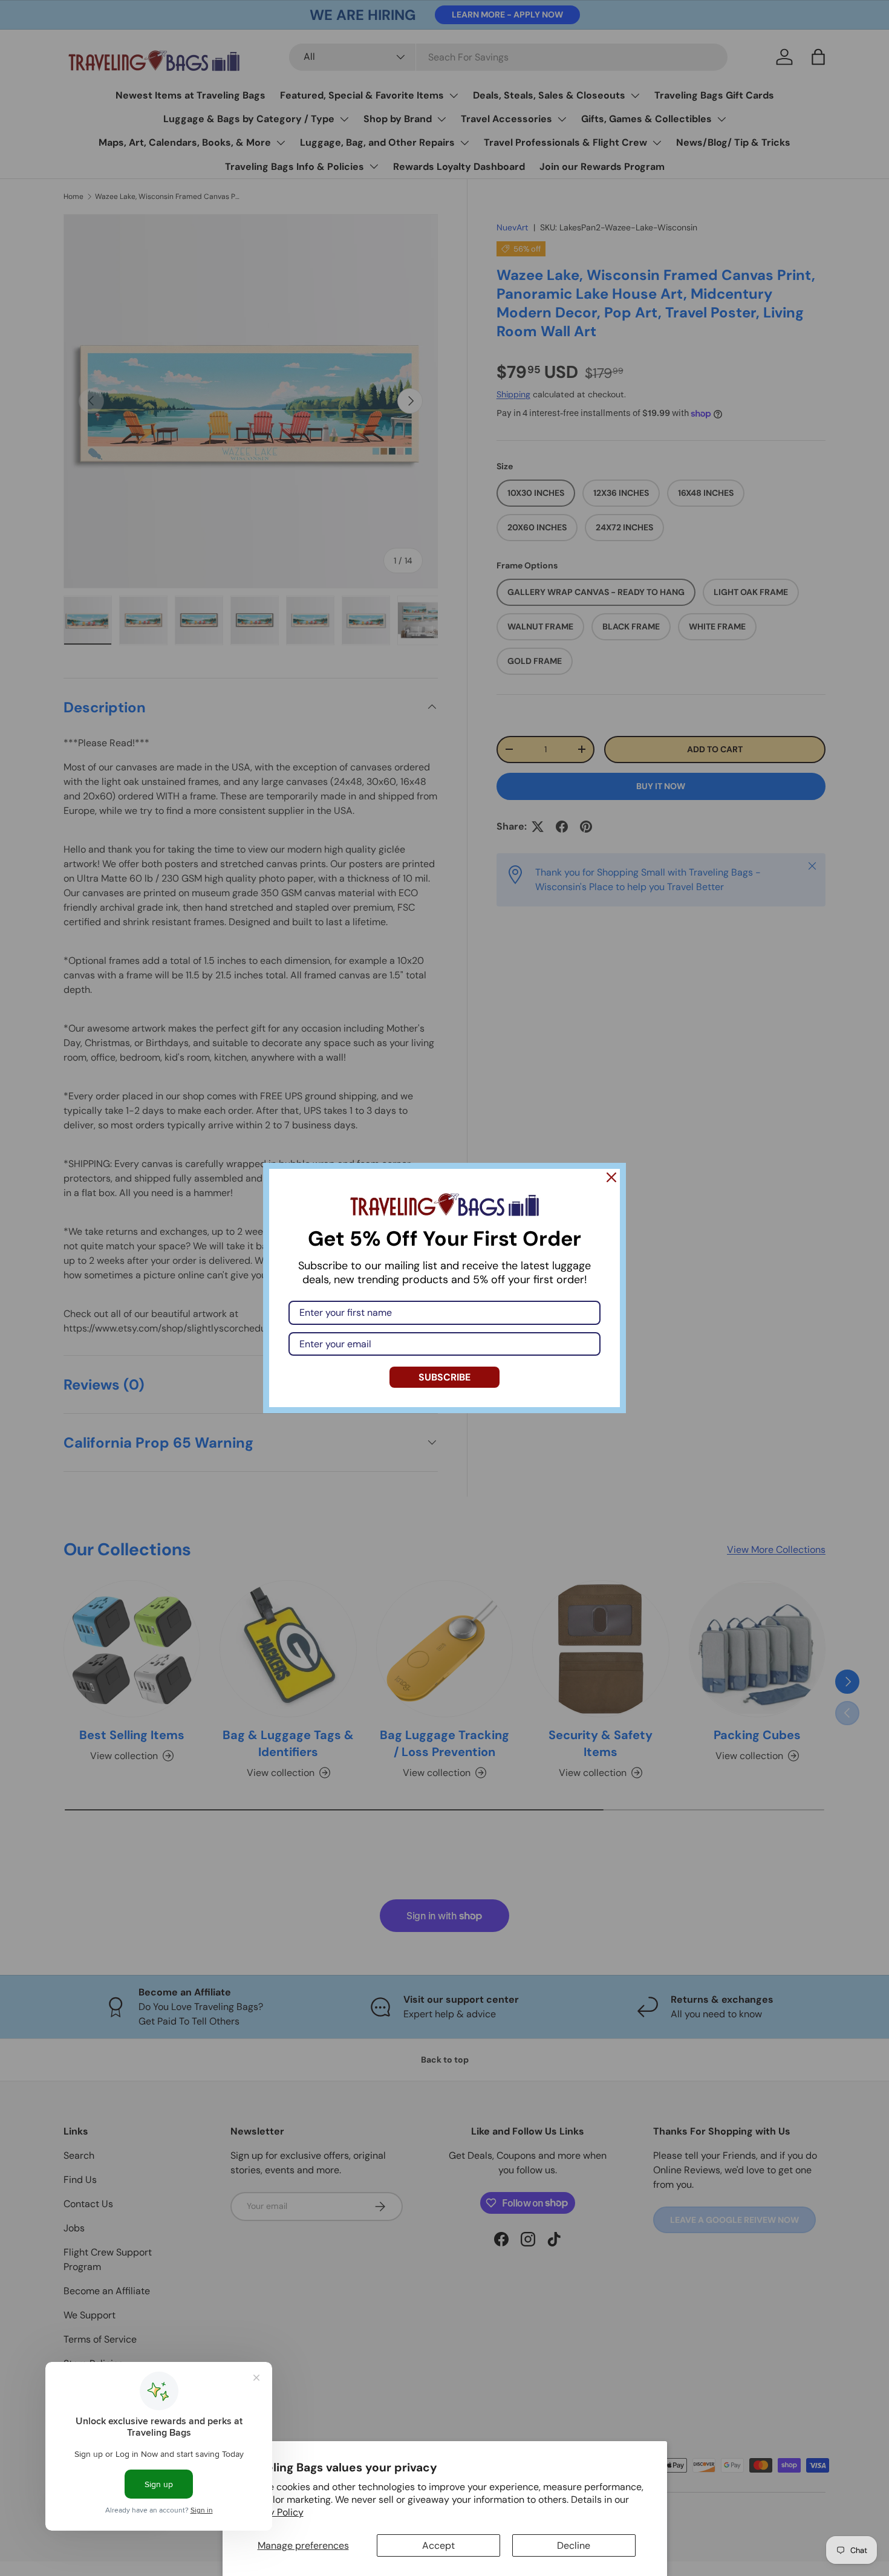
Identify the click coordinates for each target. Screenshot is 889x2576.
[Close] (611, 1177)
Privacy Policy (273, 2512)
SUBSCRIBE (444, 1377)
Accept (438, 2545)
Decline (574, 2545)
